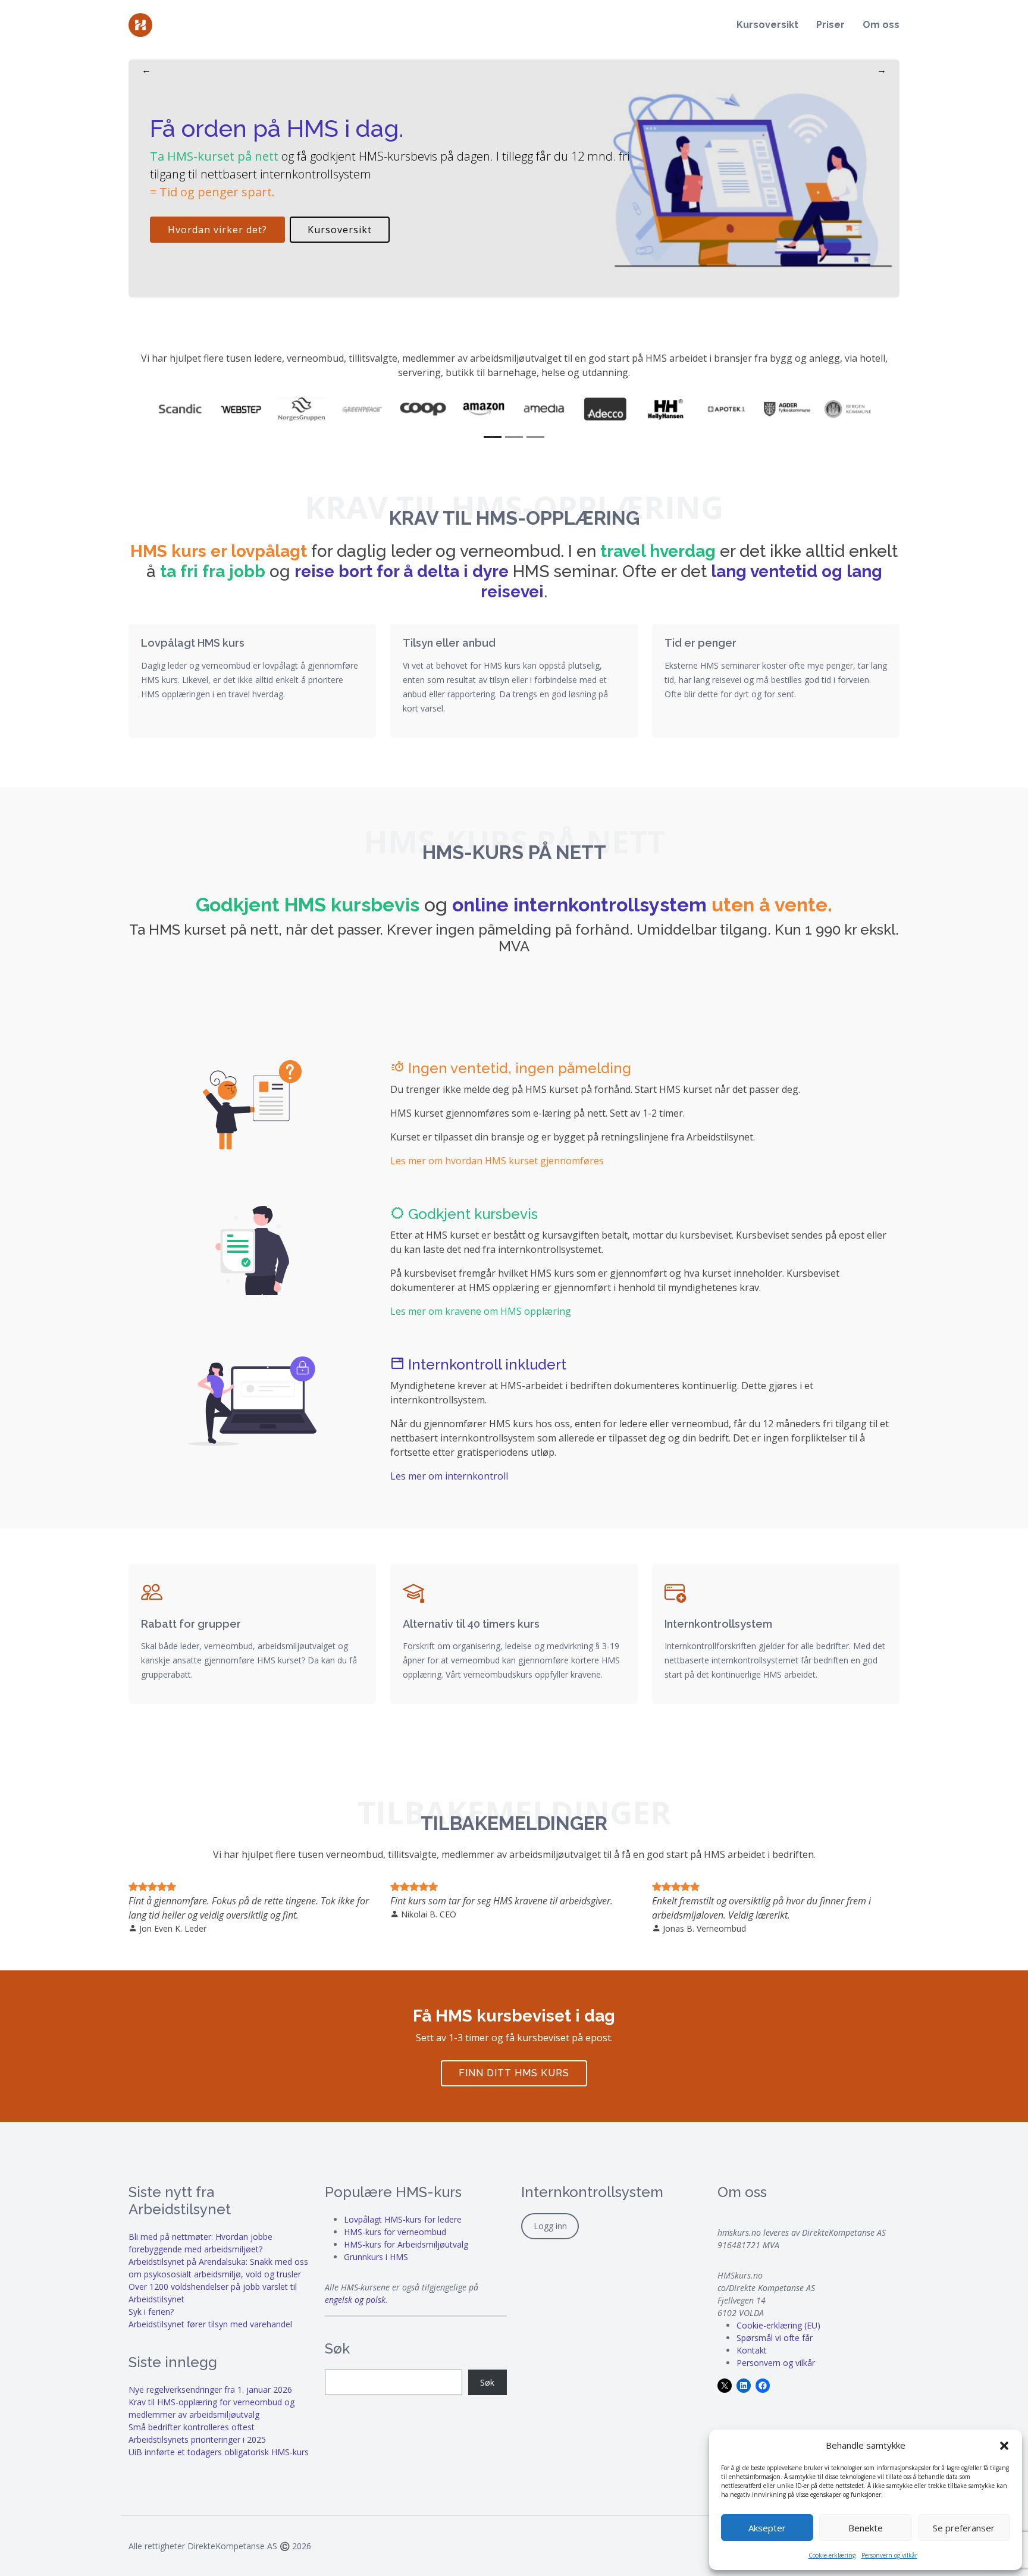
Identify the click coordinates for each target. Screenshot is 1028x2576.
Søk (487, 2382)
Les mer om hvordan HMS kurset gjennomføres (497, 1161)
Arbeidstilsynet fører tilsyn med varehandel (210, 2324)
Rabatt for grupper (191, 1624)
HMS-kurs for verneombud (395, 2232)
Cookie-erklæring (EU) (778, 2325)
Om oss (881, 25)
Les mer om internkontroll (449, 1476)
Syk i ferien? (151, 2312)
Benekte (866, 2528)
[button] (1004, 2445)
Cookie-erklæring (832, 2555)
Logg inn (550, 2226)
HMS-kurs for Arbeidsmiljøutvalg (406, 2244)
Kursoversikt (767, 25)
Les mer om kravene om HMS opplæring (481, 1311)
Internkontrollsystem (718, 1624)
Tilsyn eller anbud (449, 643)
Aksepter (767, 2528)
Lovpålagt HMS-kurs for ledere (403, 2219)
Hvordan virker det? (217, 230)
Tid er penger (701, 643)
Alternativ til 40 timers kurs (471, 1624)
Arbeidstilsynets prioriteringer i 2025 (197, 2439)
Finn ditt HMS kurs (514, 2073)
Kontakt (752, 2350)
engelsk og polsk (355, 2300)
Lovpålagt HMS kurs (193, 643)
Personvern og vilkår (889, 2555)
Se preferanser (964, 2528)
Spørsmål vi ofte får (775, 2338)
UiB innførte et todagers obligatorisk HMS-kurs (219, 2452)
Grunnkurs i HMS (376, 2257)
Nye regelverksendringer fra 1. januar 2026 (210, 2389)
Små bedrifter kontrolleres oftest (192, 2427)
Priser (830, 25)
